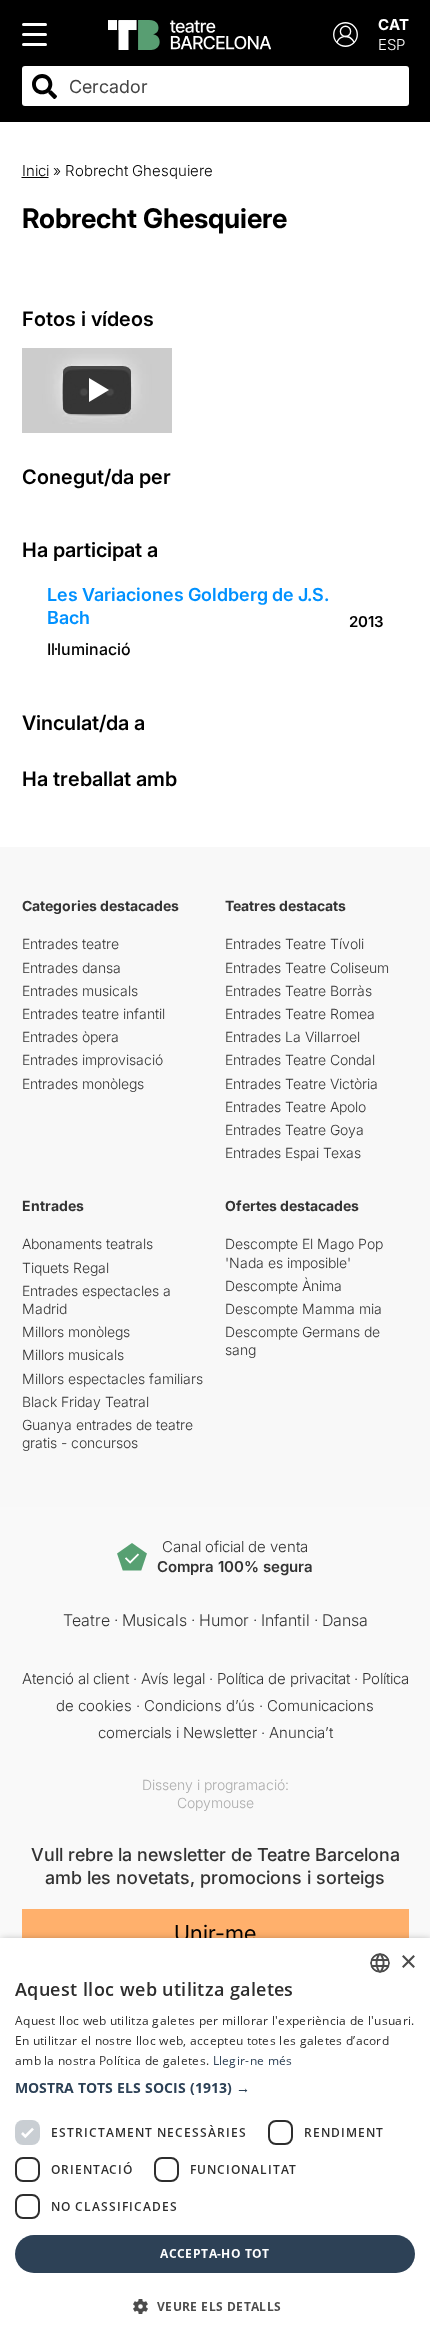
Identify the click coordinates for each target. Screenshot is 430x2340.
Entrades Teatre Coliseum (307, 967)
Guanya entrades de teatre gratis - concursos (107, 1433)
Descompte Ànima (283, 1285)
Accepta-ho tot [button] (215, 2253)
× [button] (407, 1962)
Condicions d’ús (199, 1705)
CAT (393, 24)
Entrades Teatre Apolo (295, 1106)
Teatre (86, 1620)
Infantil (285, 1620)
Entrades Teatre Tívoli (294, 943)
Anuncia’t (301, 1732)
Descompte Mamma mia (303, 1308)
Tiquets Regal (65, 1267)
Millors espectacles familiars (112, 1378)
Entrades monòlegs (83, 1083)
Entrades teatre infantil (93, 1013)
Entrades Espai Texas (293, 1152)
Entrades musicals (80, 990)
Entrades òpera (70, 1036)
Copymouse (215, 1802)
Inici (35, 170)
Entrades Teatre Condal (300, 1059)
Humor (224, 1620)
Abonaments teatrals (87, 1243)
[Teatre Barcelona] (189, 35)
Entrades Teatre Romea (300, 1013)
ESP (391, 44)
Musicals (154, 1620)
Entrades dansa (71, 967)
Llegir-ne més (253, 2060)
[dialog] (215, 2139)
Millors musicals (73, 1354)
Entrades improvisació (92, 1059)
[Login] (345, 34)
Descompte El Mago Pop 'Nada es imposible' (304, 1252)
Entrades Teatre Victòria (301, 1083)
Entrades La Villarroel (292, 1036)
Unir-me (215, 1933)
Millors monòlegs (76, 1331)
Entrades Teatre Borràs (298, 990)
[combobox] (233, 86)
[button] (215, 2088)
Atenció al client (75, 1678)
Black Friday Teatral (85, 1401)
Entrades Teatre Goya (294, 1129)
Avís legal (173, 1678)
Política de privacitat (283, 1678)
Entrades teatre (70, 943)
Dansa (345, 1620)
